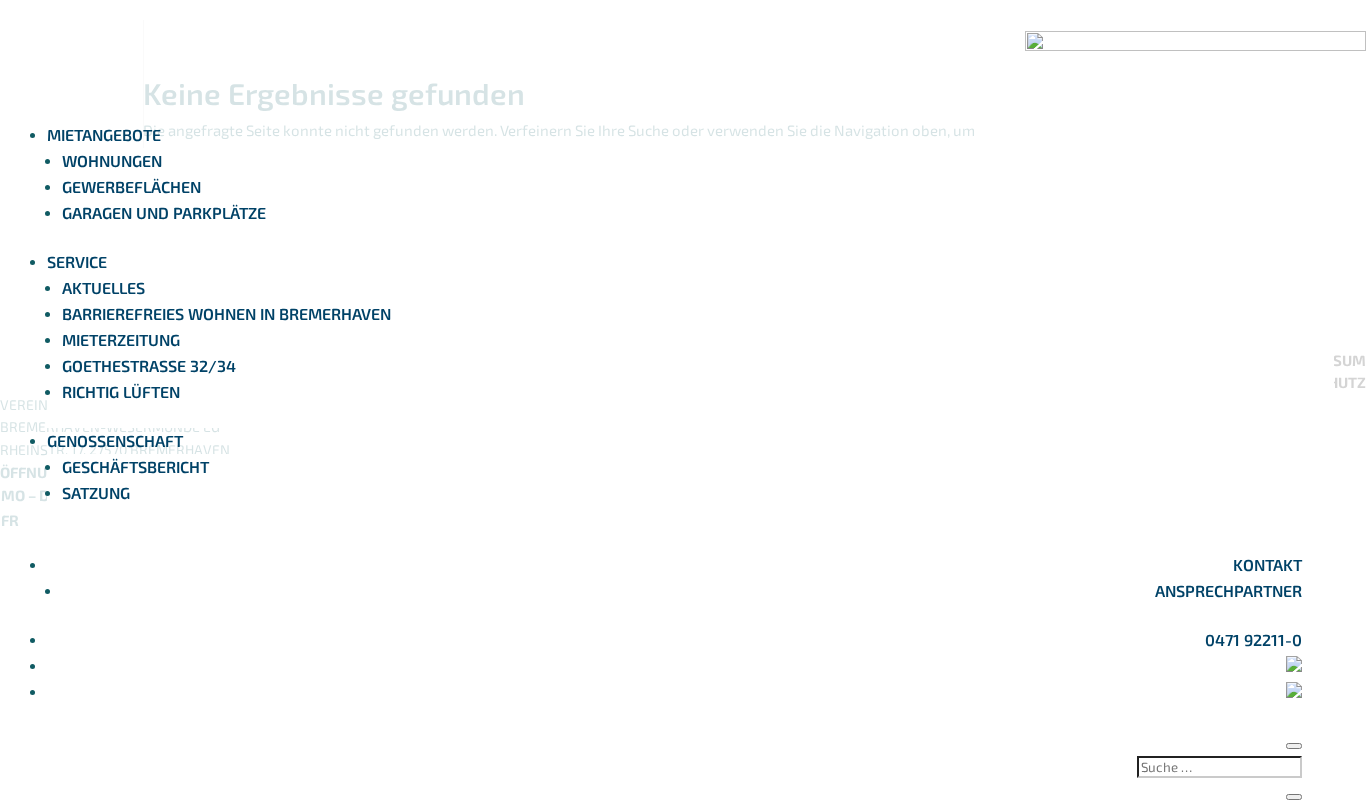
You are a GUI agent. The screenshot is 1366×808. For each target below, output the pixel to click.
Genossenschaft (115, 440)
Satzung (96, 492)
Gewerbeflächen (131, 186)
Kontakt (1267, 564)
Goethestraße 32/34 (149, 365)
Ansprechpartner (1228, 590)
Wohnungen (112, 160)
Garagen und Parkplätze (164, 212)
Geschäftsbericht (135, 466)
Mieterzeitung (121, 339)
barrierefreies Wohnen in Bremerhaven (226, 313)
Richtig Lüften (121, 391)
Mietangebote (104, 134)
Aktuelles (103, 287)
